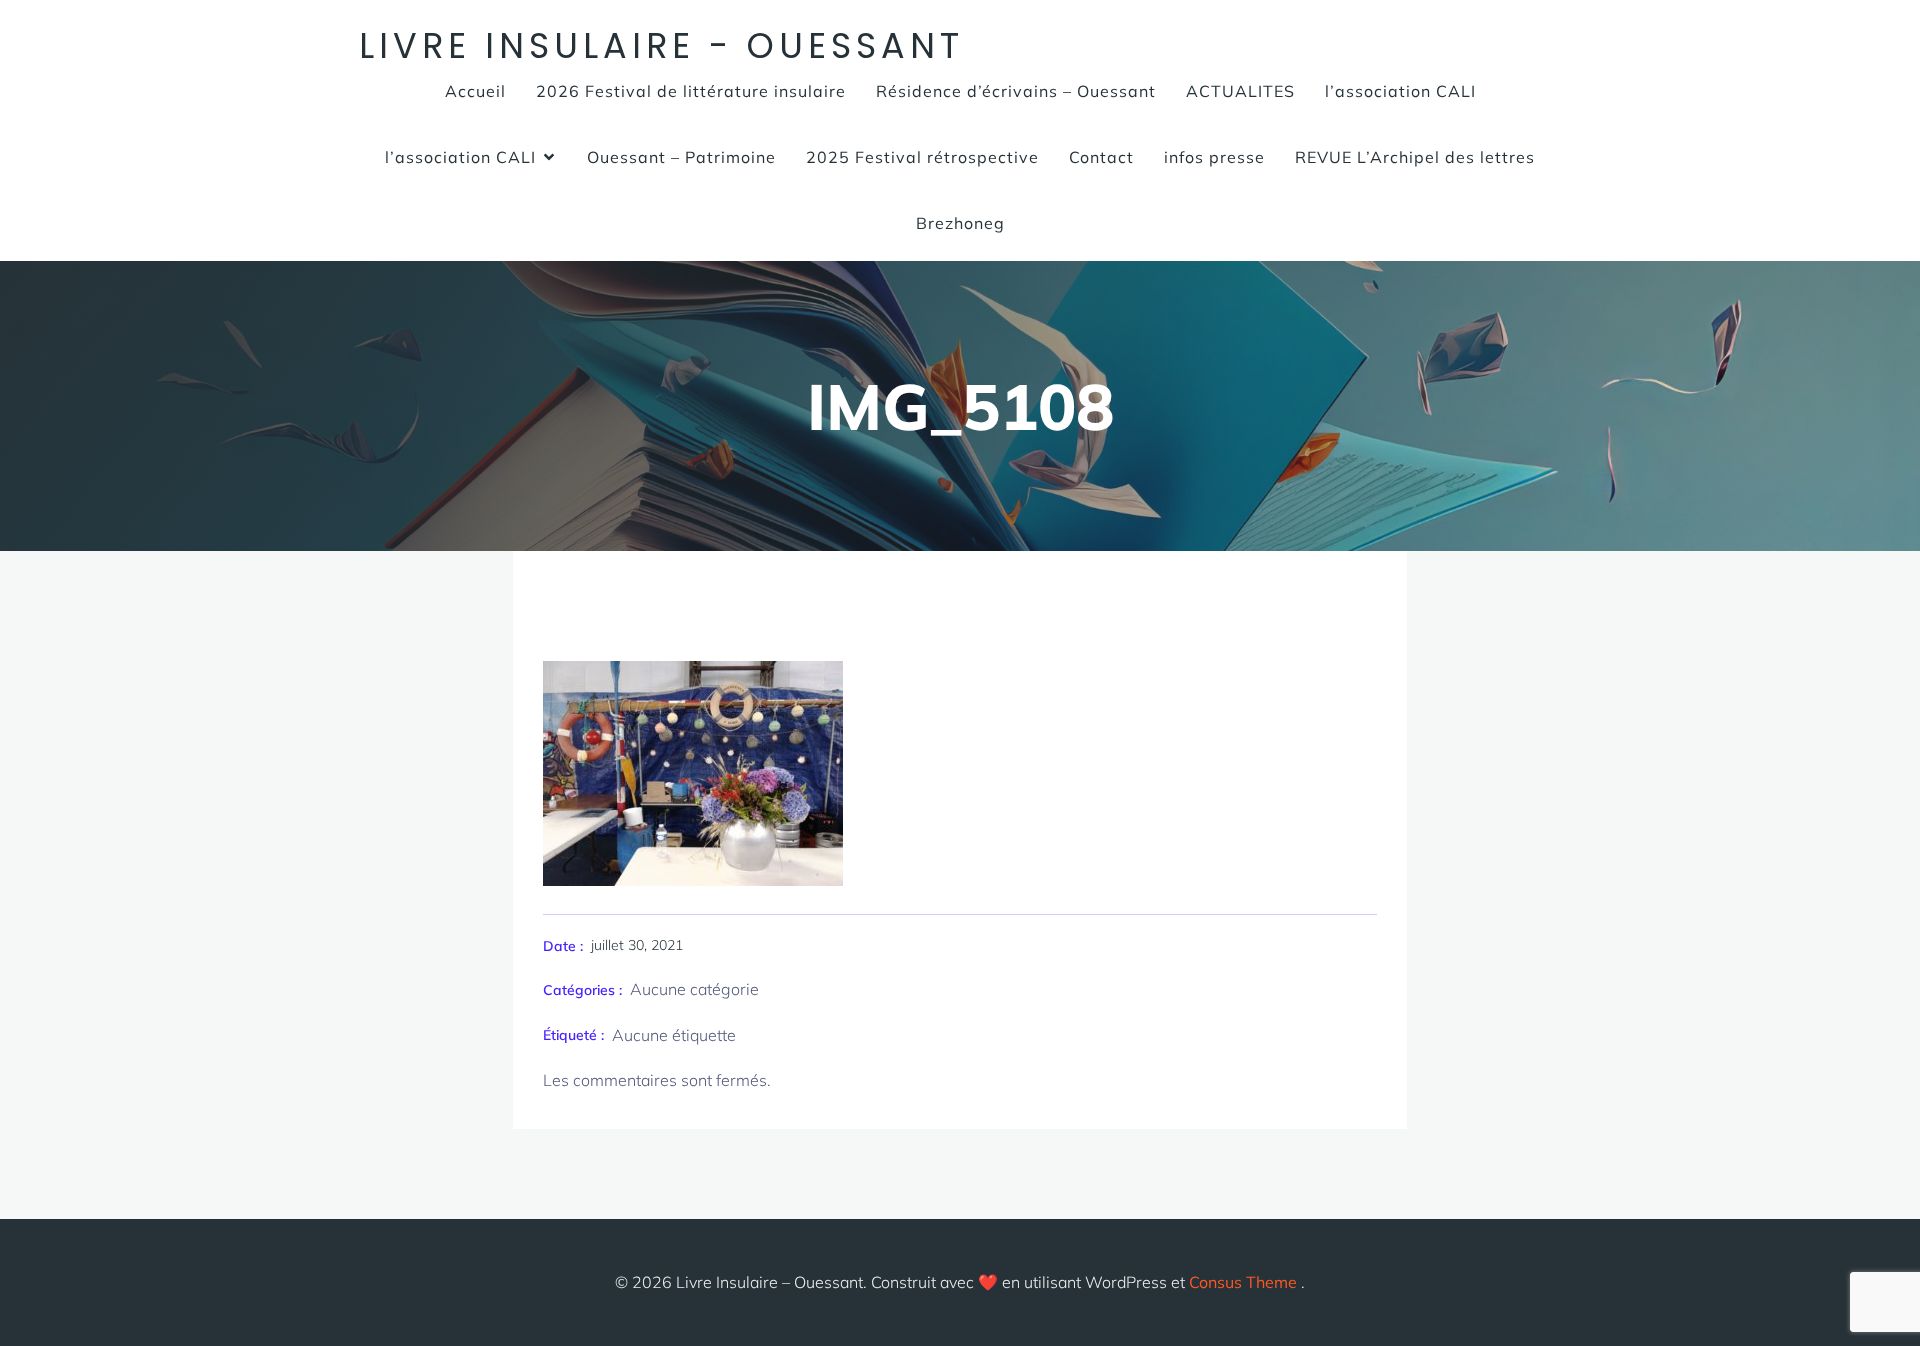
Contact (1101, 157)
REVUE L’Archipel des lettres (1415, 157)
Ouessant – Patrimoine (681, 157)
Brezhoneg (960, 223)
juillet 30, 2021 (637, 945)
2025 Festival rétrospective (922, 157)
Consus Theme (1243, 1282)
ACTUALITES (1240, 91)
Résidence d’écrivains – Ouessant (1016, 91)
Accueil (475, 91)
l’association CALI (1400, 91)
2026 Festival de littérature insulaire (691, 91)
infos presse (1214, 157)
